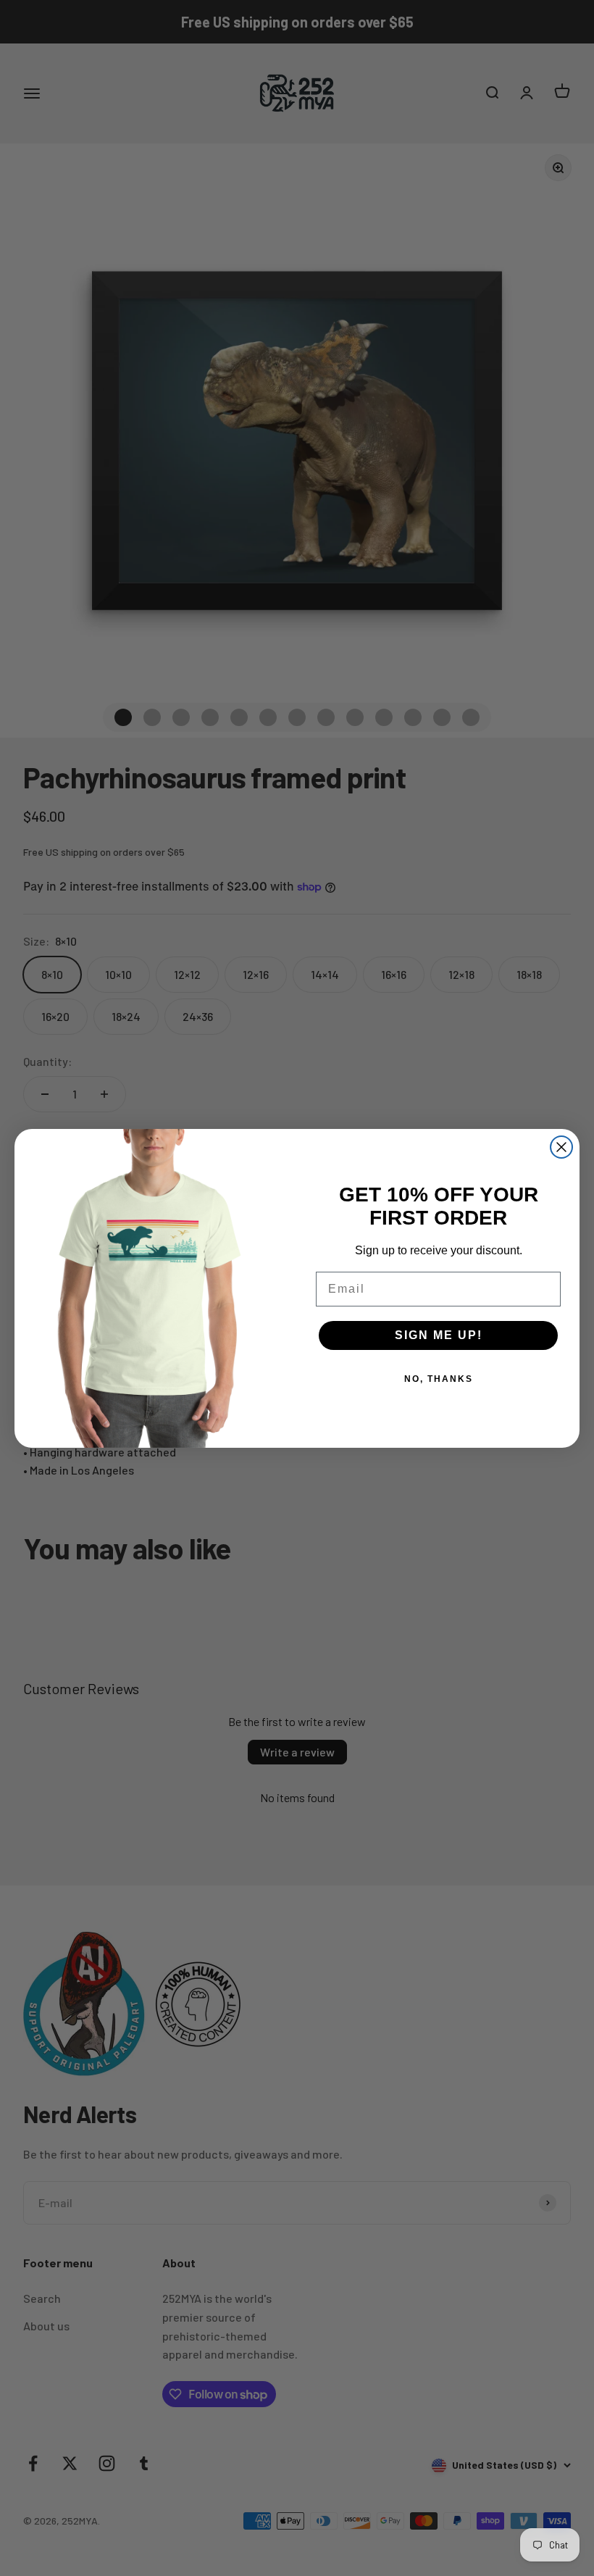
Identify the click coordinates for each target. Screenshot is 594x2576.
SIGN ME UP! (439, 1335)
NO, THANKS (439, 1379)
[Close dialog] (561, 1147)
